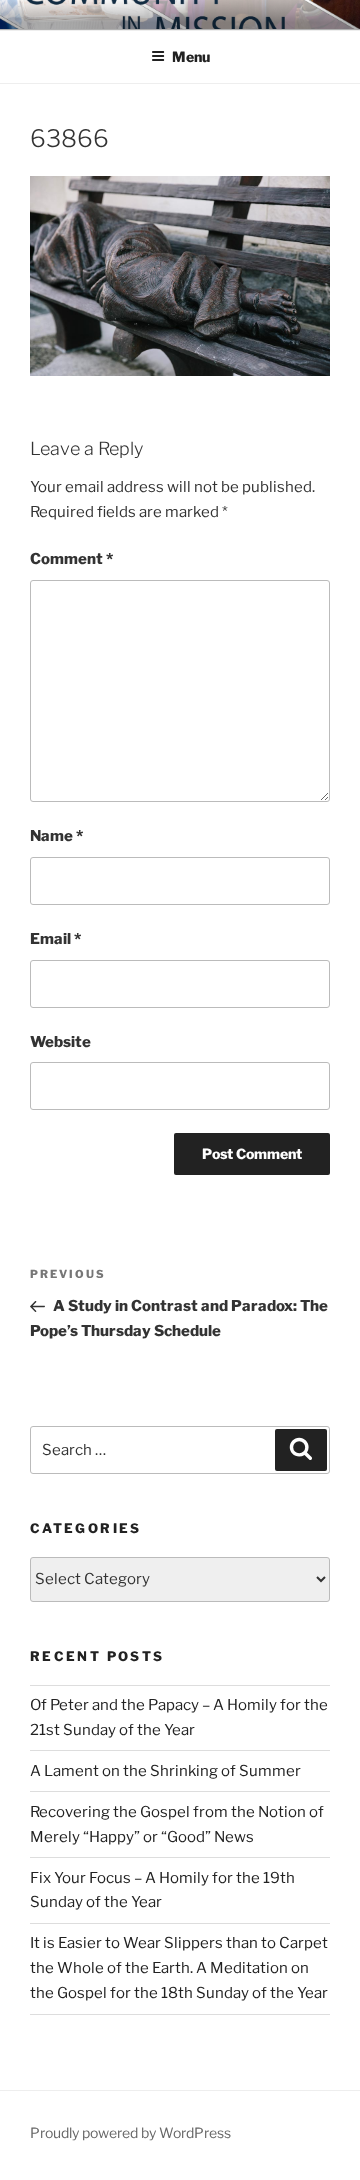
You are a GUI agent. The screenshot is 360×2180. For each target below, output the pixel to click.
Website (60, 1042)
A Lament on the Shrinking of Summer (165, 1771)
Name (56, 836)
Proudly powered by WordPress (130, 2132)
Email (55, 939)
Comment (71, 559)
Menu (191, 56)
